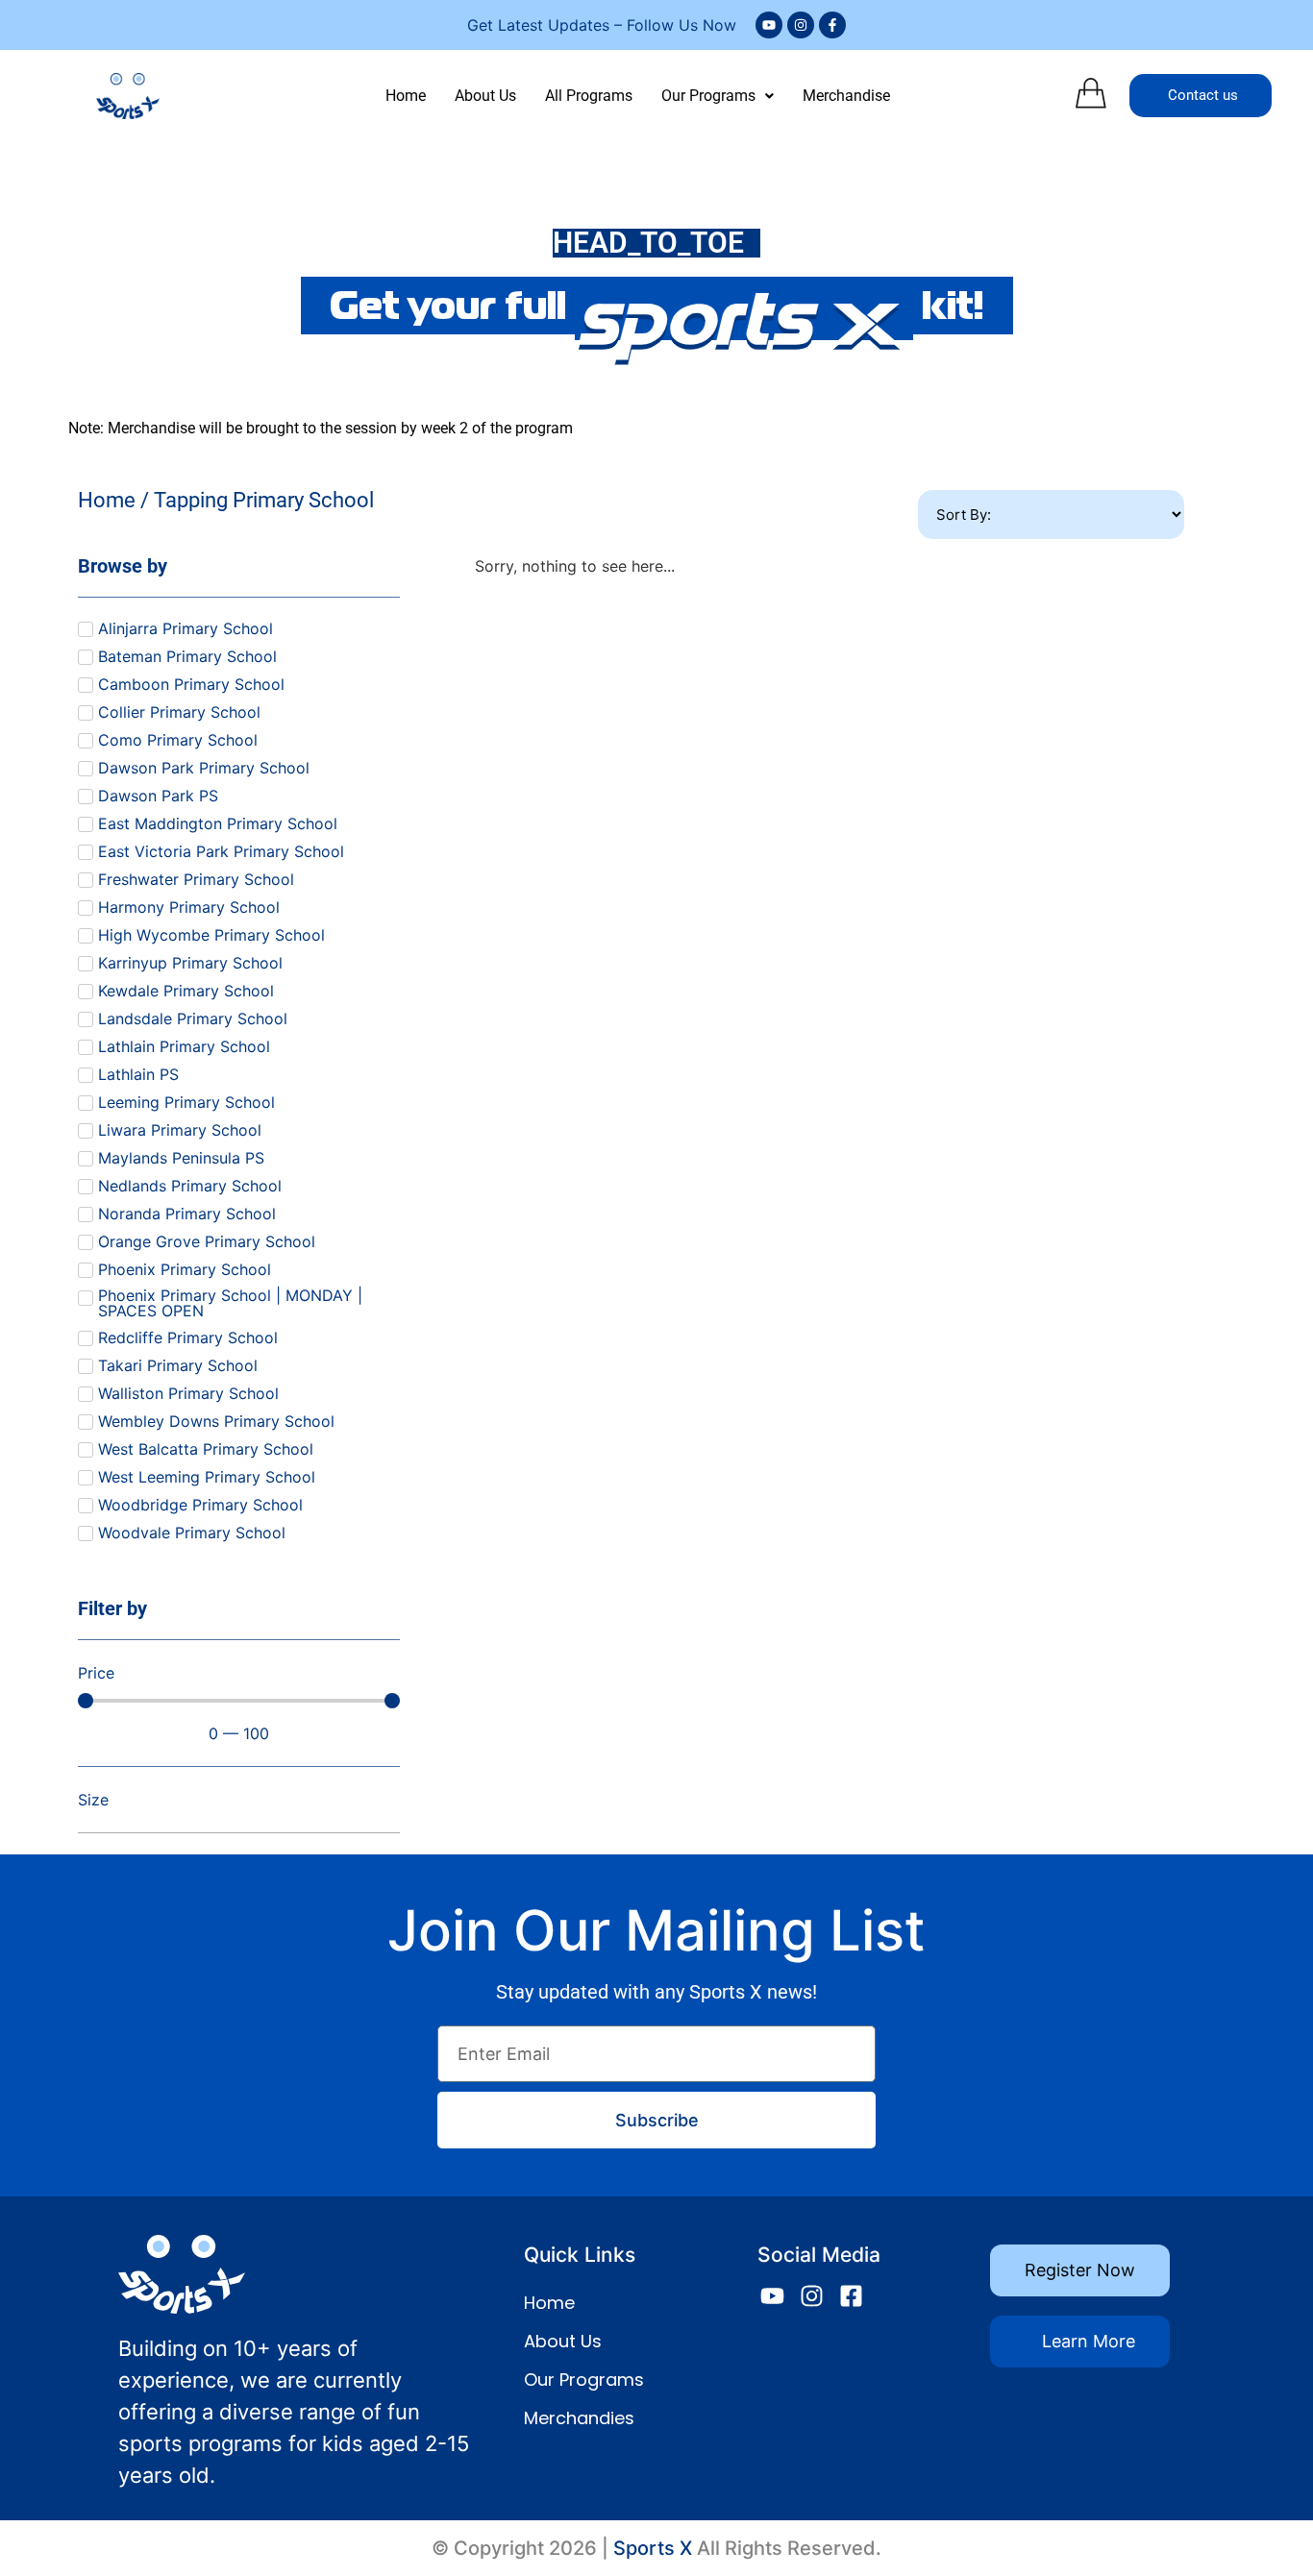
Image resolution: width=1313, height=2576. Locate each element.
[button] (718, 96)
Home (406, 96)
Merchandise (846, 96)
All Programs (589, 96)
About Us (485, 96)
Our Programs (708, 96)
